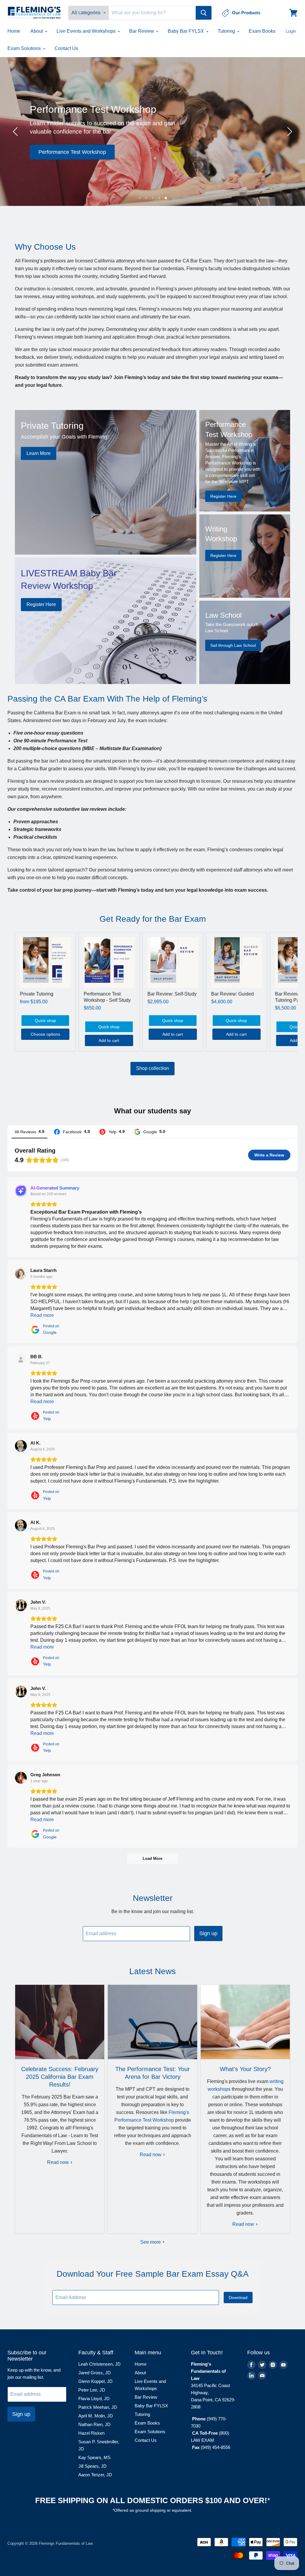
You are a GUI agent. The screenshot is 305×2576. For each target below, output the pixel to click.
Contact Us (66, 48)
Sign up (208, 1933)
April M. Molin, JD (96, 2416)
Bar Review (142, 31)
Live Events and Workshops (87, 31)
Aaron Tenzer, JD (95, 2475)
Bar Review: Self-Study (172, 994)
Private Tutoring (37, 994)
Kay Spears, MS (94, 2457)
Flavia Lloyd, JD (94, 2399)
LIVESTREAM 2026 (253, 175)
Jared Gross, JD (95, 2373)
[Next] (289, 132)
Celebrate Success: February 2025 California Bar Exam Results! (60, 2077)
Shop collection (152, 1068)
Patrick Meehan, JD (98, 2407)
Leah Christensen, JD (99, 2364)
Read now (59, 2162)
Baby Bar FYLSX (186, 31)
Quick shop (45, 1021)
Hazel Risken (91, 2433)
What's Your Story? (245, 2069)
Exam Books (262, 31)
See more (151, 2242)
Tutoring (227, 31)
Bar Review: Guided (232, 994)
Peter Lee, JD (92, 2390)
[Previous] (16, 132)
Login (291, 31)
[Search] (204, 13)
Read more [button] (42, 1315)
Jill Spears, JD (92, 2466)
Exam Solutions (25, 48)
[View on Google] (21, 1273)
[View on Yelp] (21, 1360)
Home (14, 31)
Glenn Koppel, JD (95, 2381)
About (37, 31)
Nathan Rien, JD (94, 2424)
